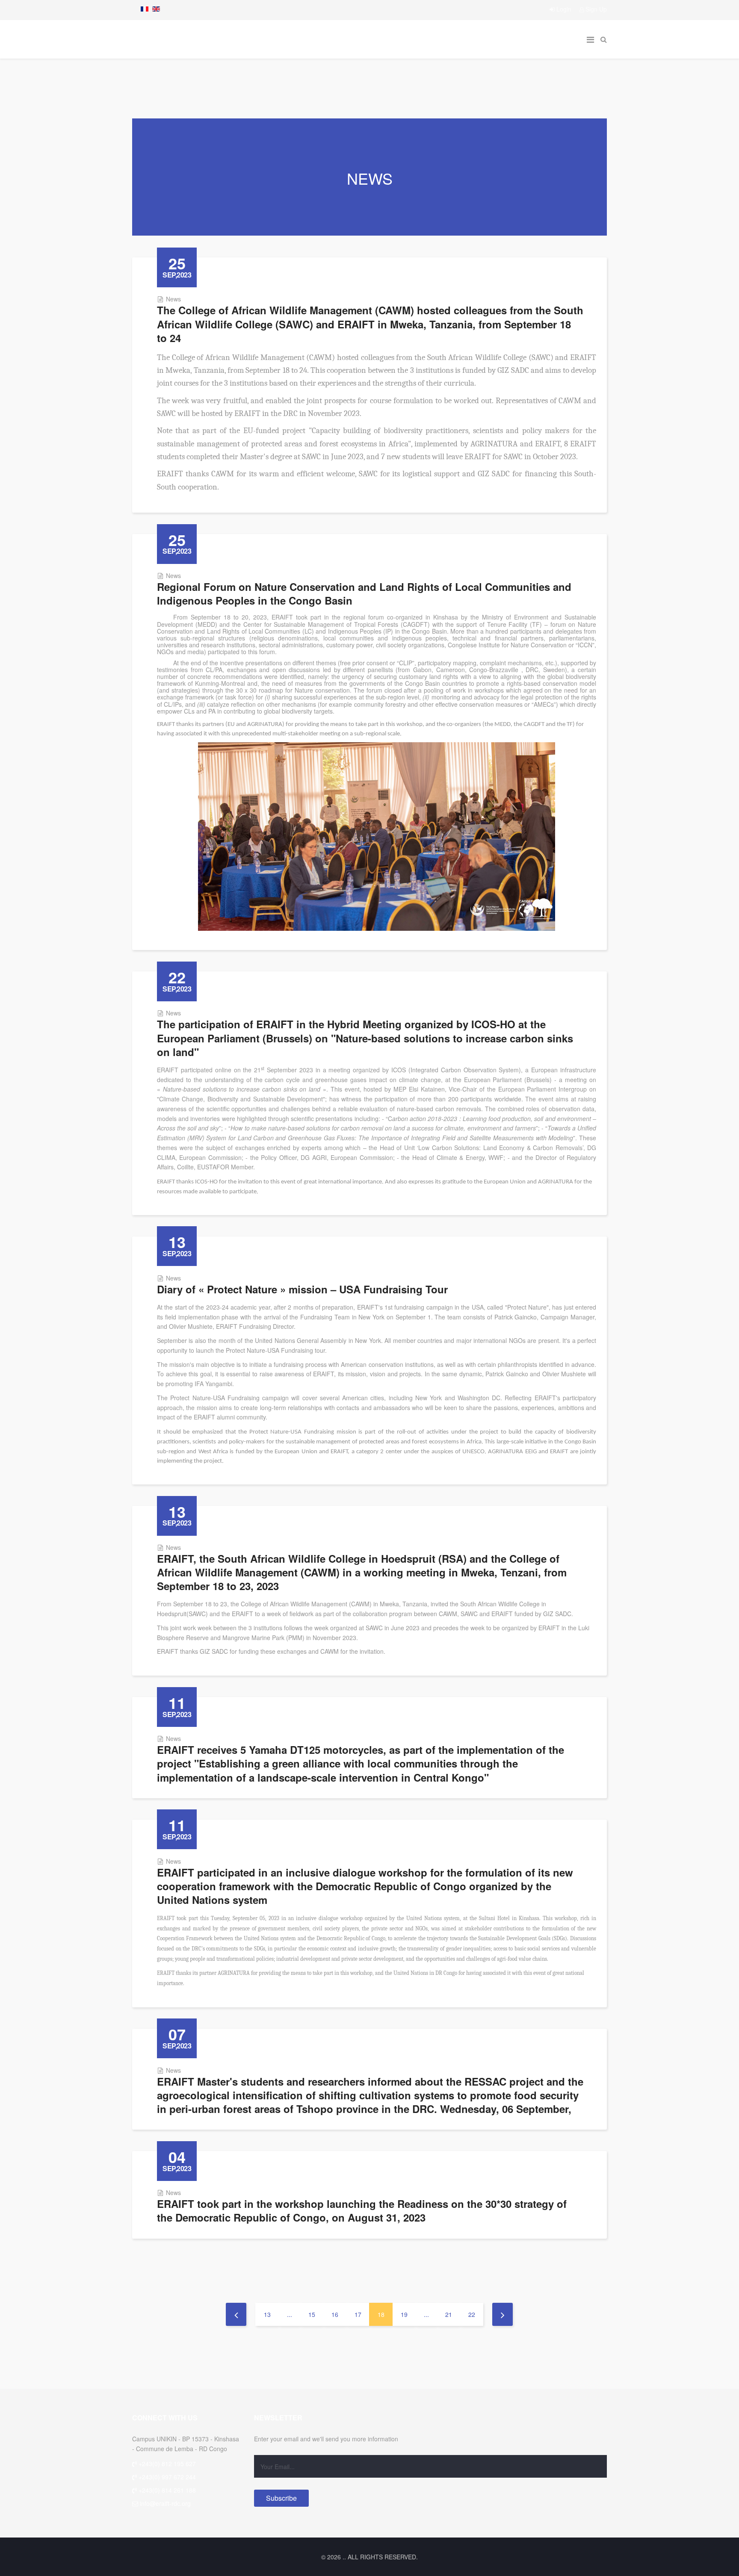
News (173, 299)
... (290, 2314)
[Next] (503, 2314)
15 (312, 2314)
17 (358, 2314)
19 (404, 2314)
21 (449, 2314)
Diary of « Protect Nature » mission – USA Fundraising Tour (302, 1289)
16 (335, 2314)
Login (564, 9)
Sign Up (595, 9)
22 (472, 2314)
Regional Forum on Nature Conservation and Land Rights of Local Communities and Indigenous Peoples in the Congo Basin (364, 593)
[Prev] (236, 2314)
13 (267, 2314)
